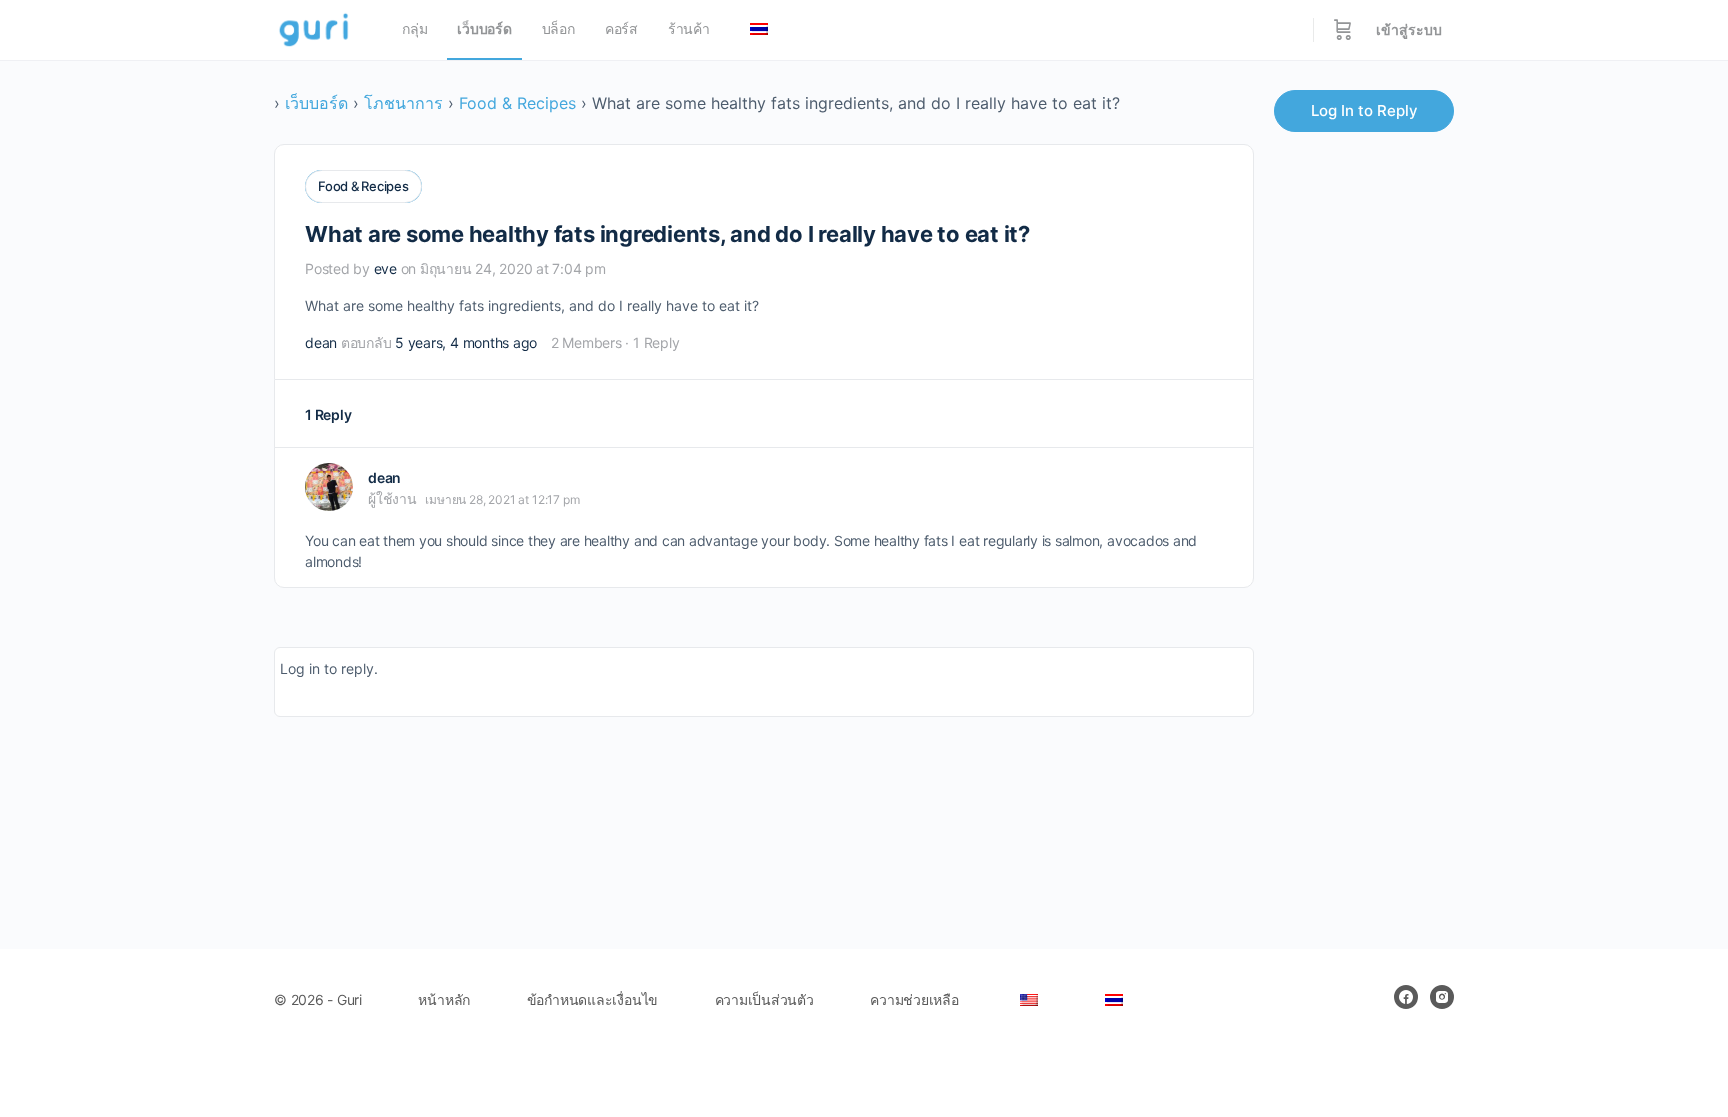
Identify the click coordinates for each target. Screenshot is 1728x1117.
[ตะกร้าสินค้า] (1343, 30)
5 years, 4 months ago (466, 342)
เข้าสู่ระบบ (1409, 29)
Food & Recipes (517, 103)
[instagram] (1442, 997)
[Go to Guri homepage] (315, 28)
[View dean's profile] (329, 487)
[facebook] (1406, 997)
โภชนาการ (403, 103)
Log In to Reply (1364, 110)
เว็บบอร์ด (316, 103)
